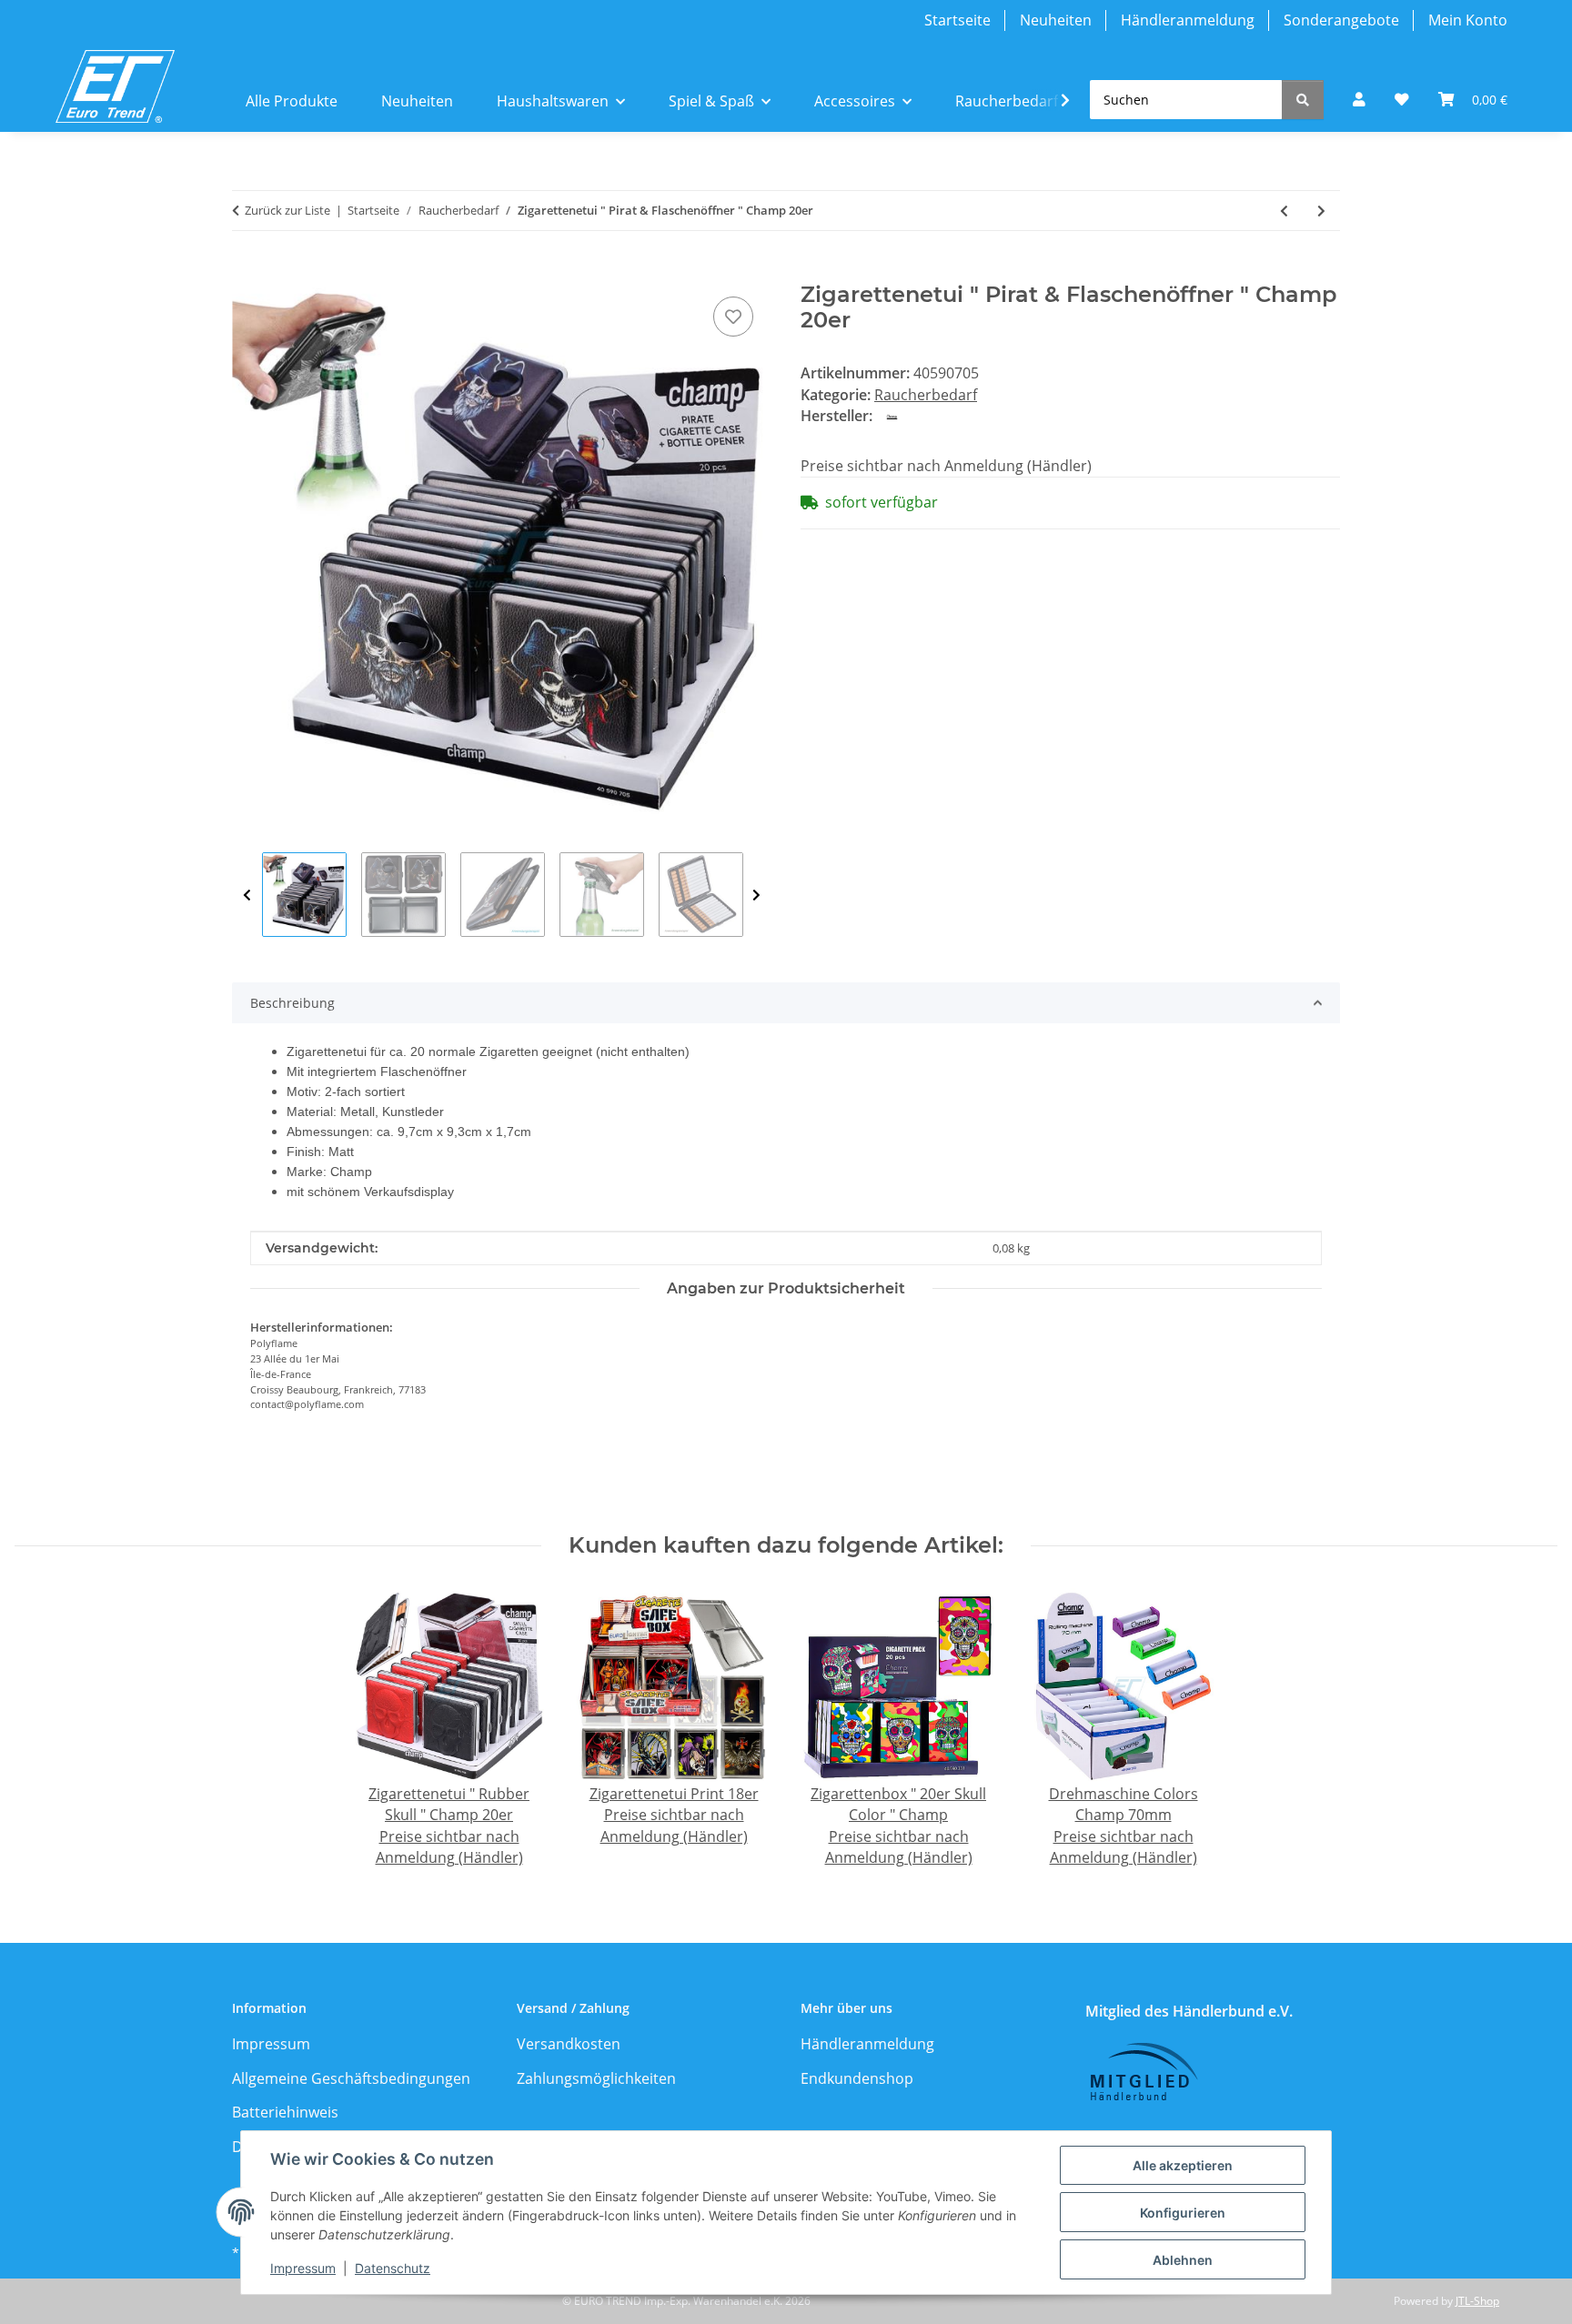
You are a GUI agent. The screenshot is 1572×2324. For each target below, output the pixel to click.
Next (756, 895)
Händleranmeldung (1188, 20)
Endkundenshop (857, 2078)
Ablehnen (1183, 2260)
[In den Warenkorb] (247, 272)
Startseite (957, 20)
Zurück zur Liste (287, 210)
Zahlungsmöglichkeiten (596, 2078)
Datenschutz (393, 2268)
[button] (1359, 100)
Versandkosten (569, 2044)
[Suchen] (1303, 100)
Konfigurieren (1183, 2213)
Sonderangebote (1341, 20)
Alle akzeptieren (1183, 2165)
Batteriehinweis (285, 2112)
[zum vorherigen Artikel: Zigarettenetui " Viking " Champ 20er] (1284, 211)
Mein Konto (1468, 20)
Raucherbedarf (926, 395)
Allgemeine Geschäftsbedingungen (351, 2078)
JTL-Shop (1477, 2301)
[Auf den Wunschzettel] (733, 317)
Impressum (303, 2268)
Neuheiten (1056, 20)
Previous (247, 895)
